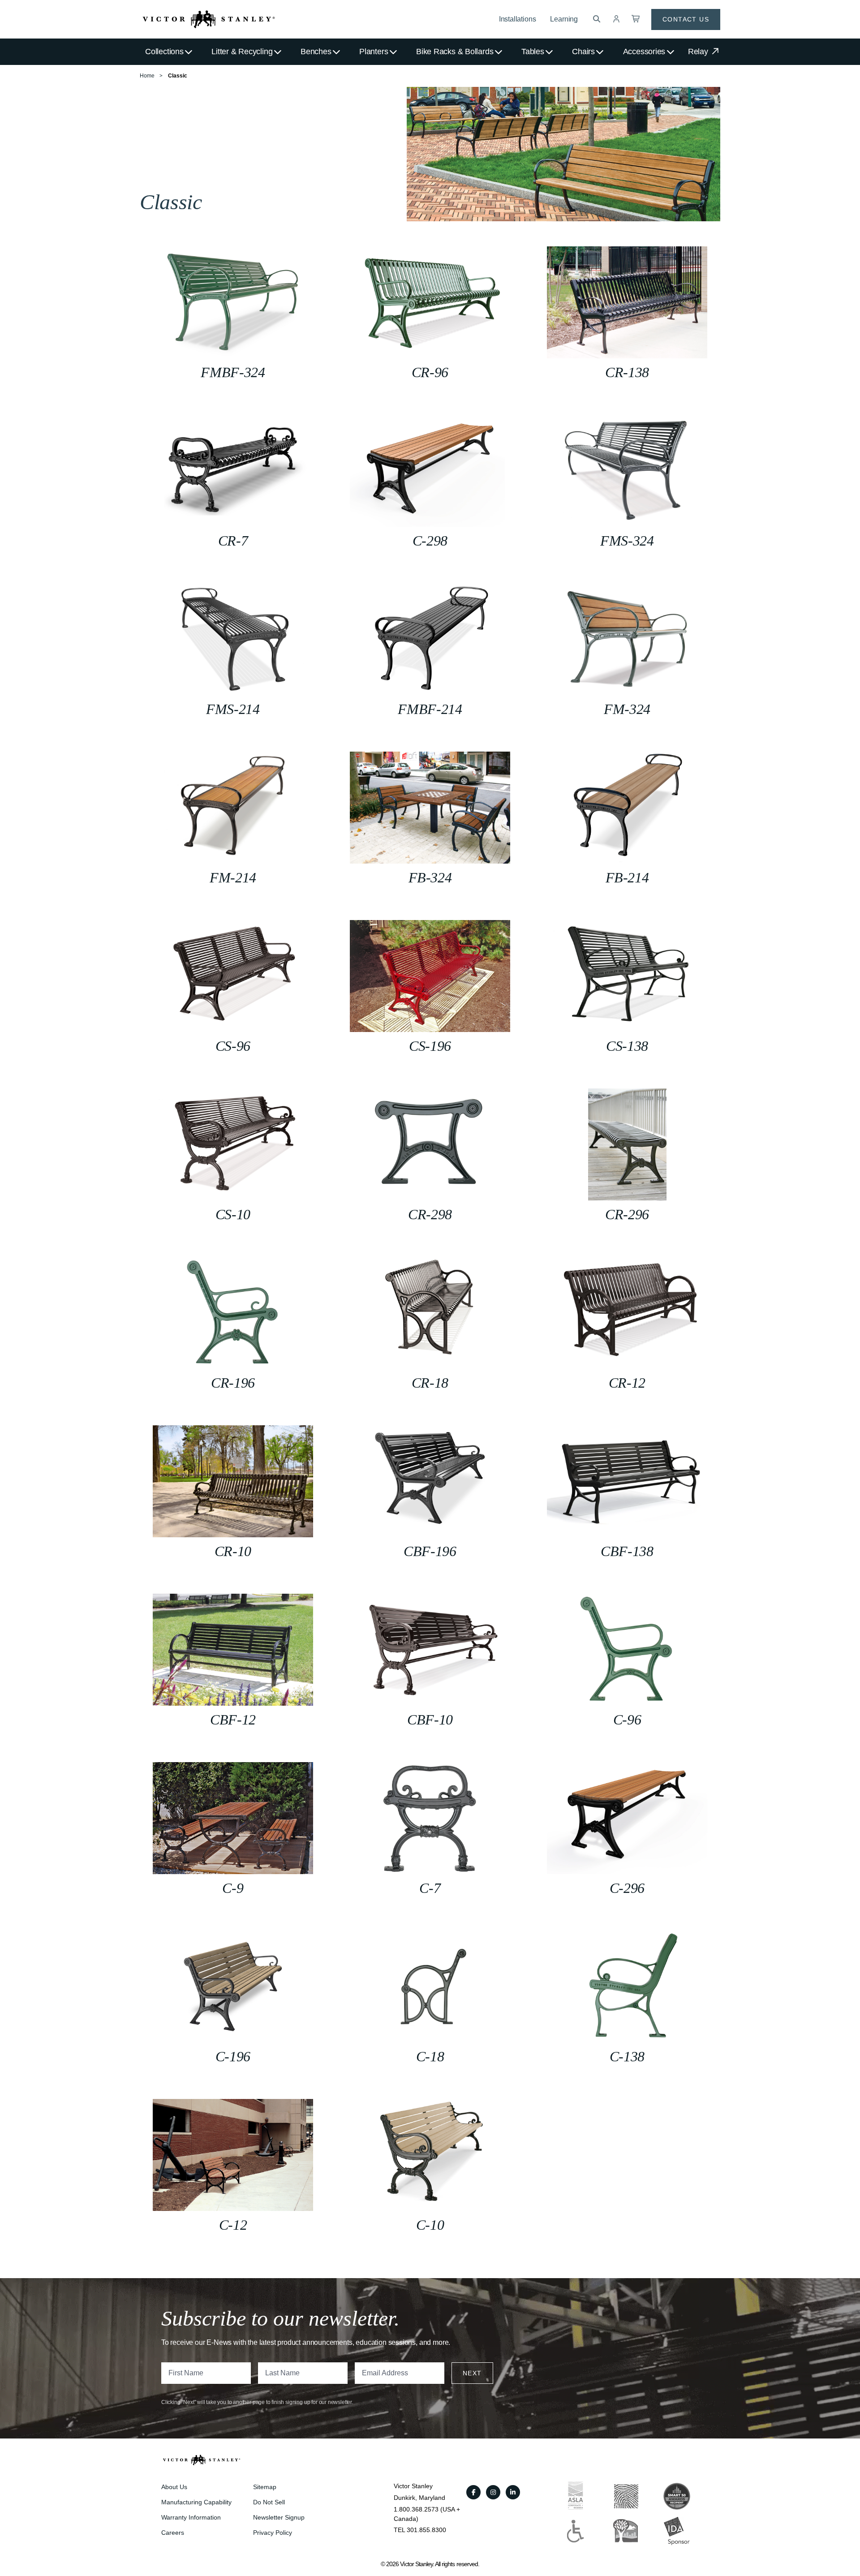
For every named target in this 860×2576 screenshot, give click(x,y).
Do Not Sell (269, 2502)
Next (472, 2373)
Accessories (644, 52)
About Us (174, 2487)
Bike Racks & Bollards (455, 52)
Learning (564, 19)
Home (147, 76)
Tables (533, 52)
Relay (699, 52)
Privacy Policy (273, 2533)
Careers (173, 2533)
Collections (164, 52)
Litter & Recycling (242, 52)
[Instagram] (493, 2492)
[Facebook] (473, 2492)
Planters (374, 52)
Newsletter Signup (279, 2517)
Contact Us (686, 19)
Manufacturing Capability (196, 2502)
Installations (518, 19)
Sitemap (265, 2487)
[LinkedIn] (513, 2492)
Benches (316, 52)
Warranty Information (191, 2517)
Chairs (583, 52)
